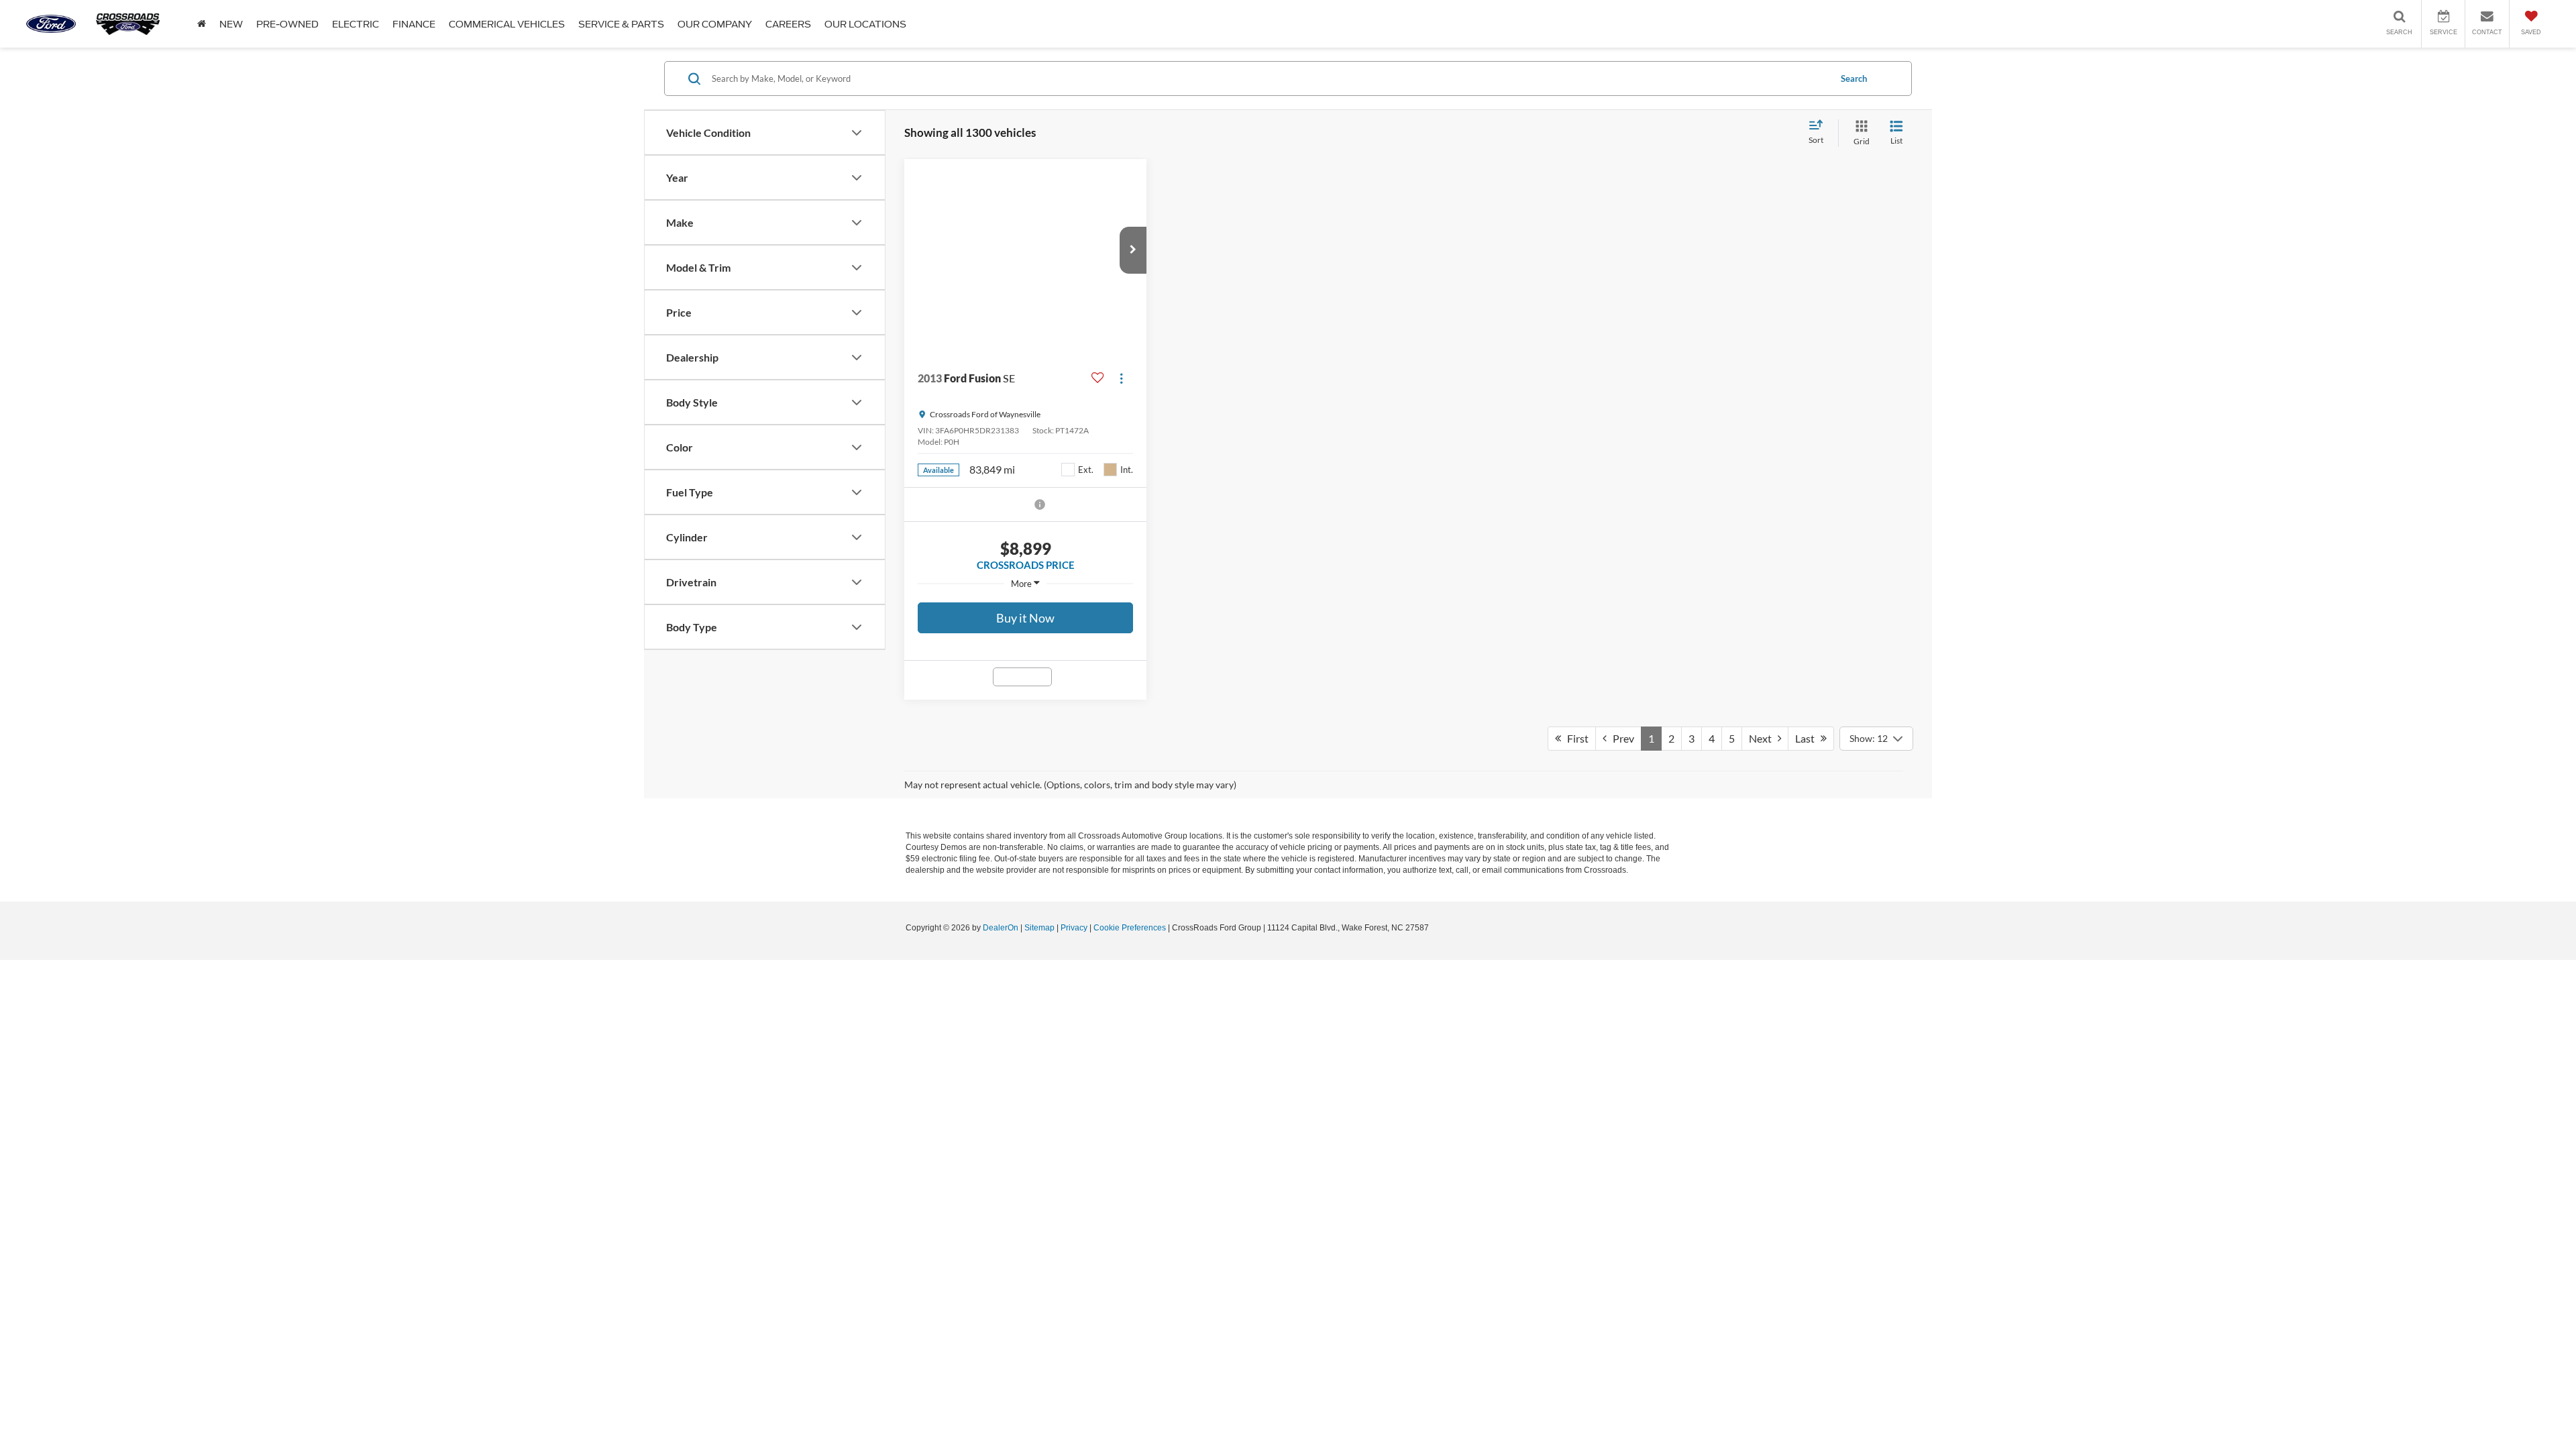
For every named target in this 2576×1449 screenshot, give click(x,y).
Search (1854, 78)
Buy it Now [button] (1025, 618)
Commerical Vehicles (507, 24)
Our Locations (865, 24)
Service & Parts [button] (621, 24)
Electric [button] (356, 24)
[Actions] (1121, 378)
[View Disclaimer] (1040, 504)
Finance (414, 24)
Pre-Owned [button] (287, 24)
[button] (1133, 250)
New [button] (231, 24)
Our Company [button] (715, 24)
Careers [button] (788, 24)
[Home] (202, 24)
